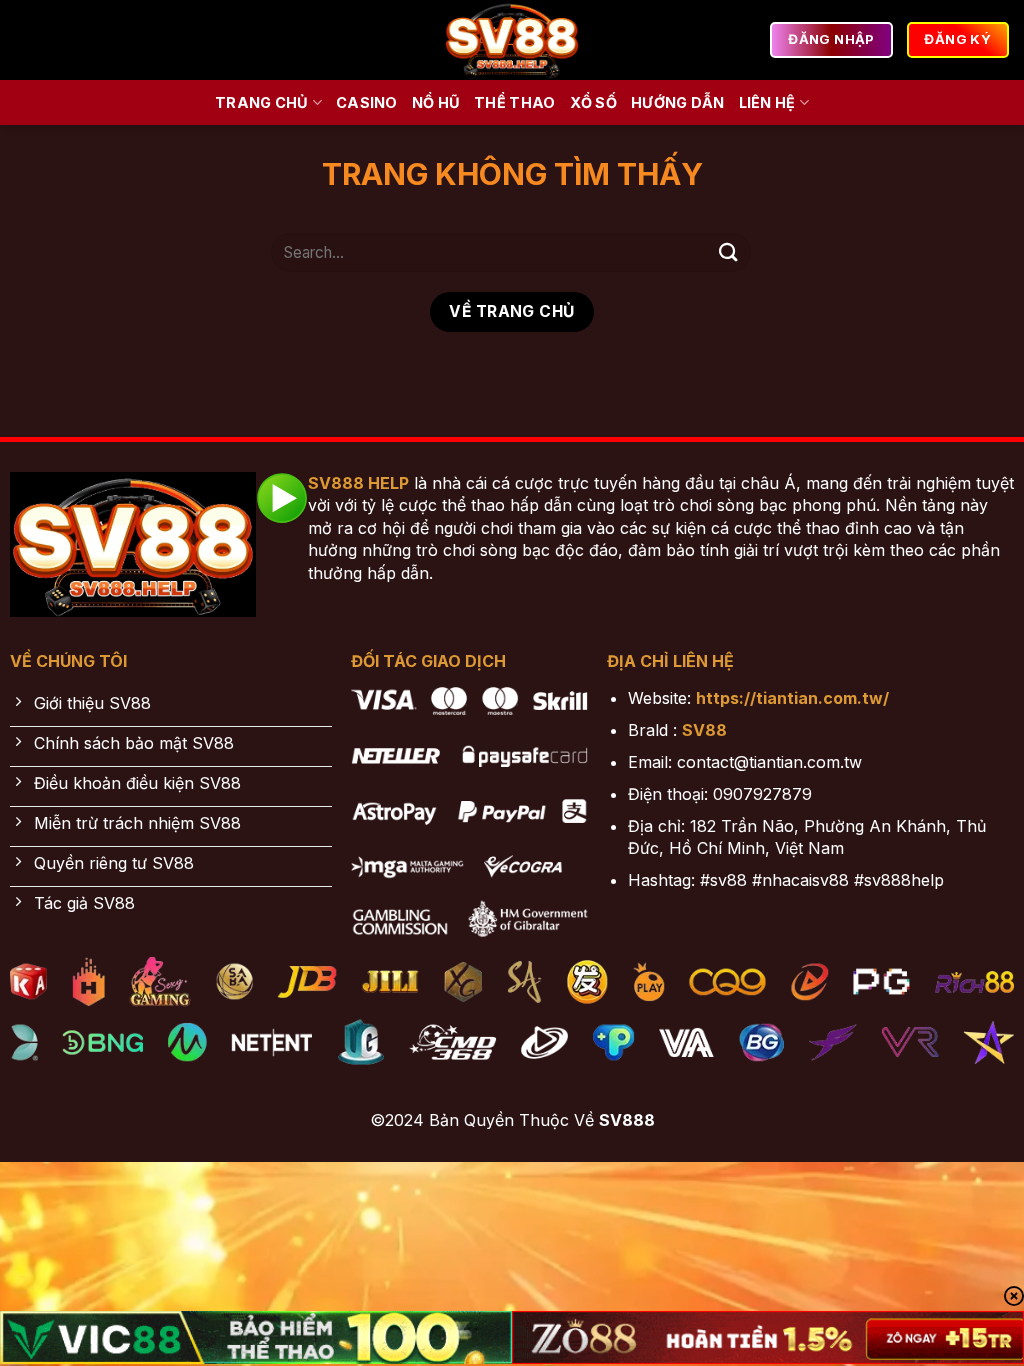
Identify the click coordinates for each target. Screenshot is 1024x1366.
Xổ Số (593, 102)
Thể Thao (514, 102)
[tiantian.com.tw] (512, 40)
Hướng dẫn (678, 102)
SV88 (704, 730)
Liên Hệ (767, 102)
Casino (367, 102)
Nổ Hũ (436, 102)
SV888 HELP (358, 483)
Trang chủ (262, 102)
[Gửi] (729, 252)
